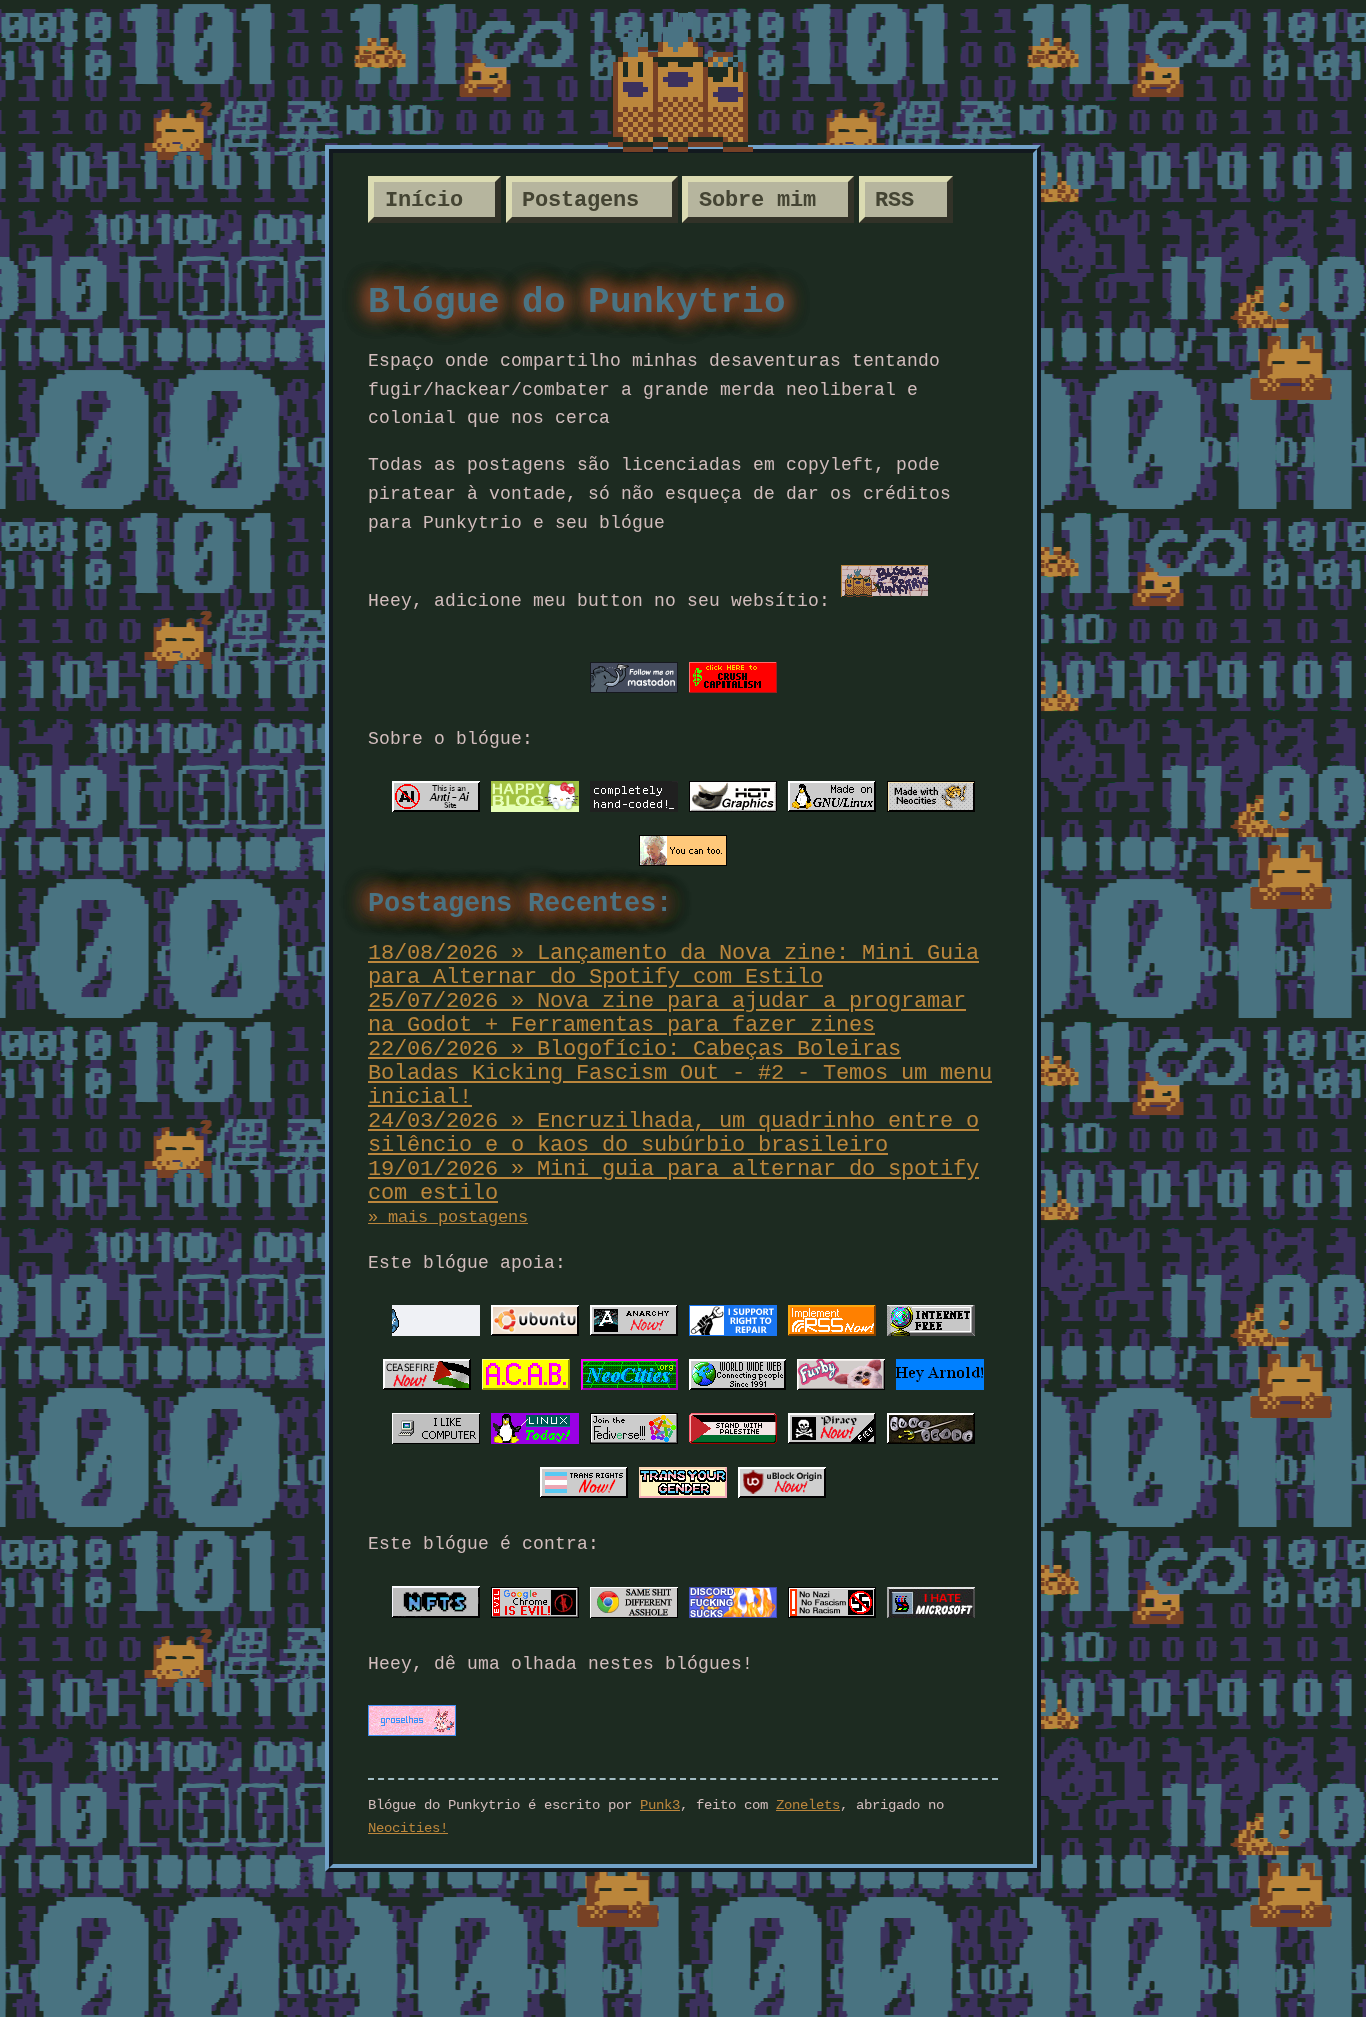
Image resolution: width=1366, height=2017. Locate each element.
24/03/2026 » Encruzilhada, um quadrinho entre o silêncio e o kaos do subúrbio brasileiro (673, 1133)
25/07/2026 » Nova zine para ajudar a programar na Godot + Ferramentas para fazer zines (667, 1013)
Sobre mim (757, 200)
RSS (894, 200)
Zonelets (808, 1805)
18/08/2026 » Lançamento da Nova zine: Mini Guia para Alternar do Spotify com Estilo (673, 965)
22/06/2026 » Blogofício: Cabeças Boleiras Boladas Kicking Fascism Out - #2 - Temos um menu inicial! (680, 1073)
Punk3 (660, 1805)
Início (424, 200)
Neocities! (408, 1828)
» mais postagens (448, 1217)
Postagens (580, 200)
